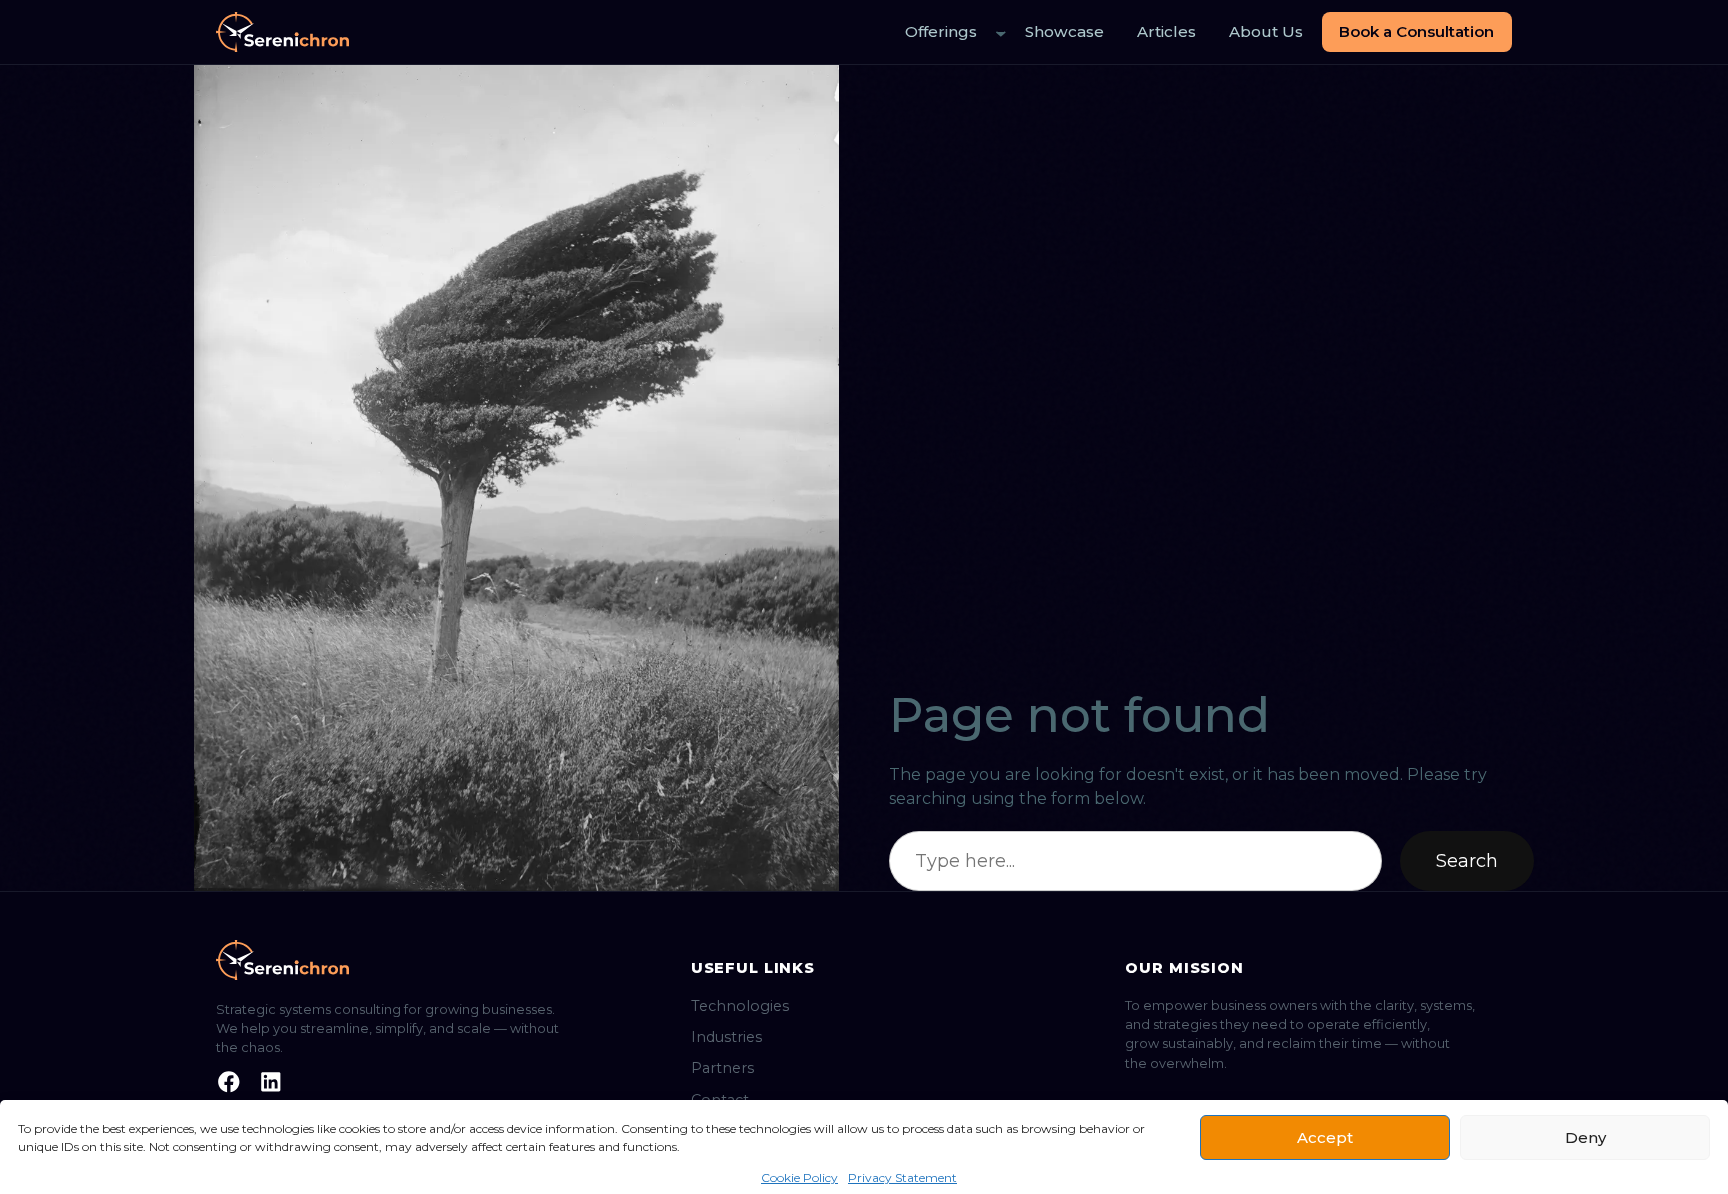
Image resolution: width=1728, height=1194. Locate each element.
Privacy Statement (902, 1177)
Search (1467, 861)
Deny (1585, 1137)
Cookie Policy (799, 1177)
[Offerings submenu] (1000, 32)
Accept (1325, 1137)
